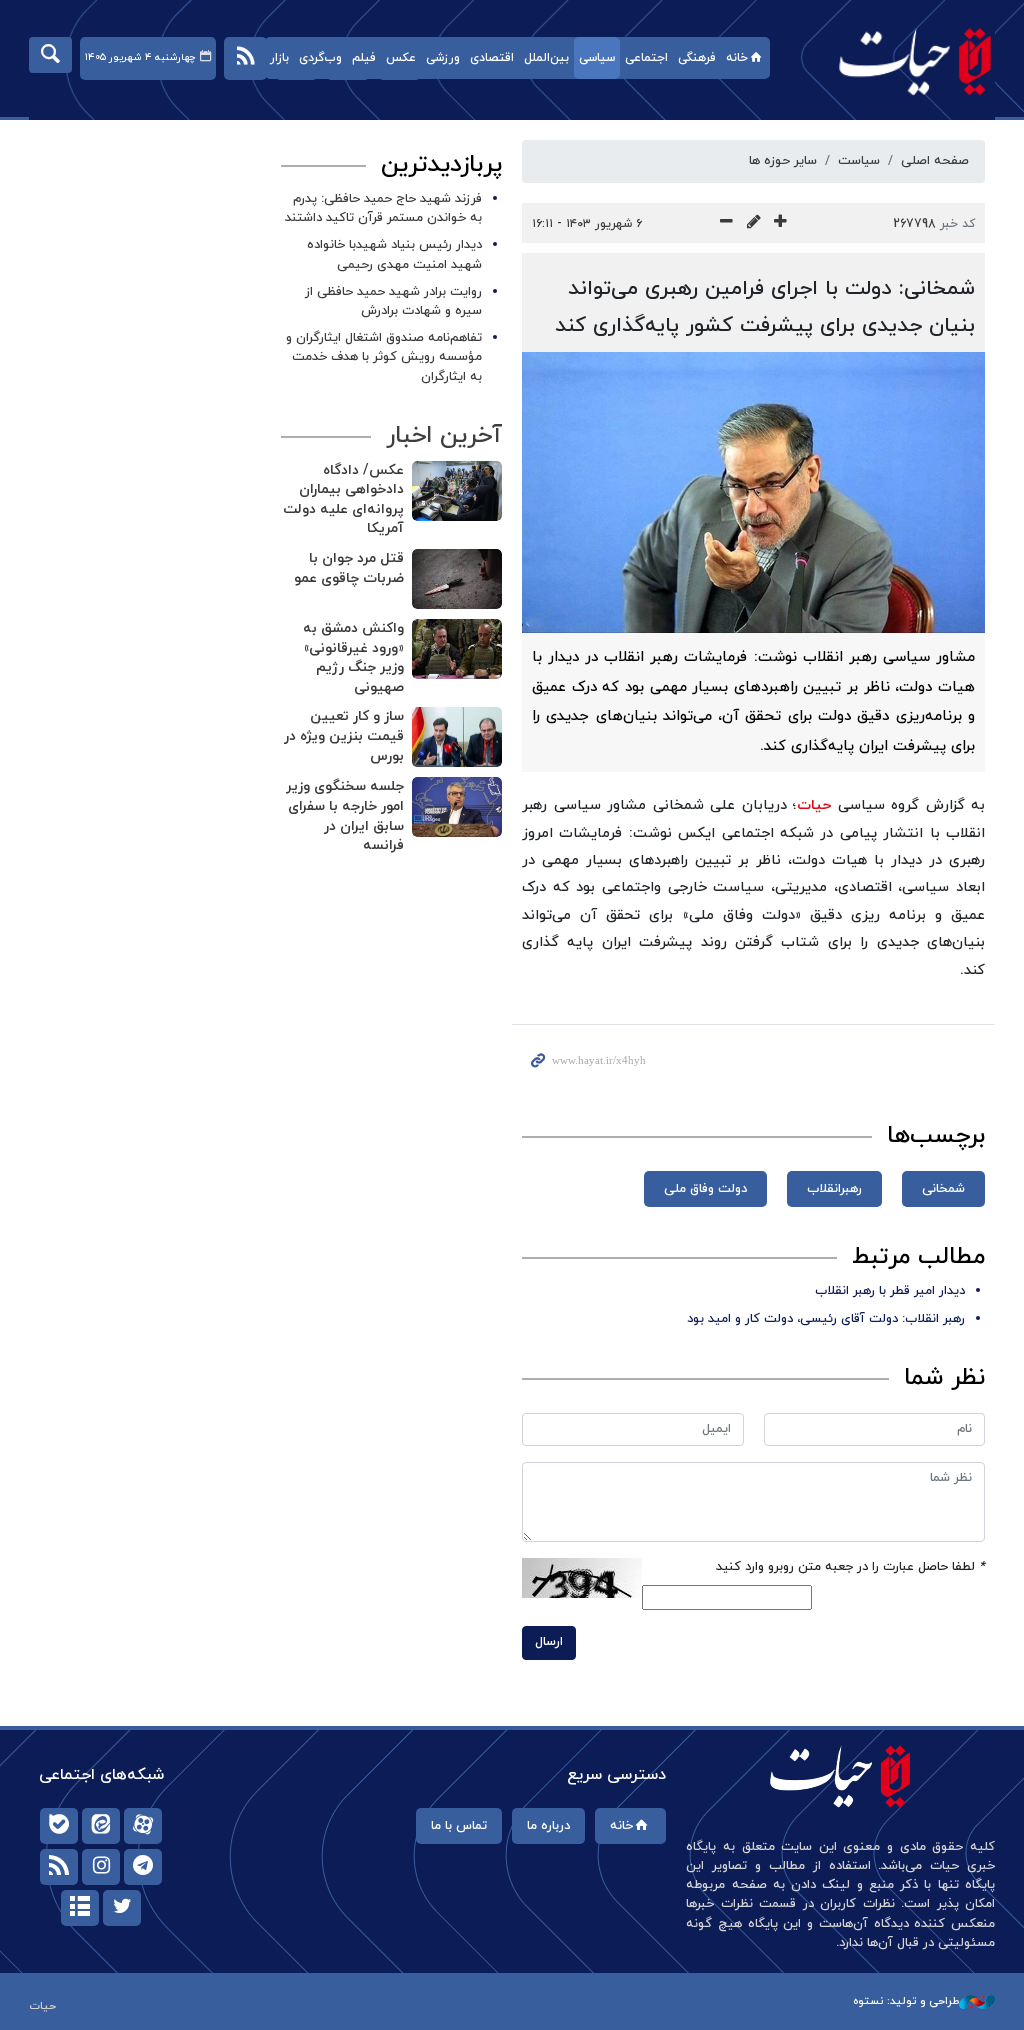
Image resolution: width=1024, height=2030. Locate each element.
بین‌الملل (546, 58)
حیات (905, 60)
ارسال (549, 1642)
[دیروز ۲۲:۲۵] (457, 807)
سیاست (859, 161)
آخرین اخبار (444, 436)
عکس (401, 58)
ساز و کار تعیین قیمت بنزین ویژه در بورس (344, 736)
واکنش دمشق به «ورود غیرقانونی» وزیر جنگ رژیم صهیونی (353, 658)
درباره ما (548, 1826)
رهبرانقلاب (834, 1189)
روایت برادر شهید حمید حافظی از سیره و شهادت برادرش (393, 301)
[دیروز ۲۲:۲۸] (457, 649)
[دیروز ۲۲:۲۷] (457, 737)
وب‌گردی (320, 58)
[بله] (59, 1826)
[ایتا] (101, 1826)
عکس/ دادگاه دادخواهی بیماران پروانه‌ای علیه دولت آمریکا (343, 500)
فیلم (364, 58)
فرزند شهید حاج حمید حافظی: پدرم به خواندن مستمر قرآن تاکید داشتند (383, 208)
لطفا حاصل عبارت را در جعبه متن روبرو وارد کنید (850, 1567)
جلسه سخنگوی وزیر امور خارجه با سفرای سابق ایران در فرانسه (345, 816)
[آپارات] (143, 1826)
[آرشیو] (80, 1908)
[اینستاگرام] (101, 1867)
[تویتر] (122, 1908)
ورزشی (443, 58)
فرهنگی (697, 58)
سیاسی (597, 58)
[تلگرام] (143, 1867)
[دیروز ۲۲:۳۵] (457, 491)
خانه (737, 58)
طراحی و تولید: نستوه (906, 2001)
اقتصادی (492, 58)
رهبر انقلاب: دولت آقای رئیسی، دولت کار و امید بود (826, 1319)
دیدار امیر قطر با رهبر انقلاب (890, 1291)
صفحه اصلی (935, 161)
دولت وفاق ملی (705, 1189)
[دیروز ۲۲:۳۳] (457, 579)
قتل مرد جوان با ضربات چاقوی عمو (349, 568)
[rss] (59, 1867)
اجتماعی (646, 58)
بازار (279, 58)
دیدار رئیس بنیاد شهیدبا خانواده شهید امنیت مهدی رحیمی (394, 254)
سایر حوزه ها (783, 161)
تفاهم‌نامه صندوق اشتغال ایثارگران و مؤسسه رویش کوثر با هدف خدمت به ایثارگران (384, 357)
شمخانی (943, 1189)
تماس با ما (459, 1826)
